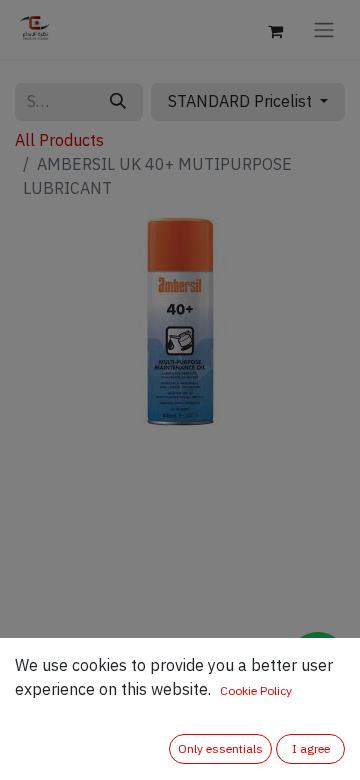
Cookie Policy (256, 691)
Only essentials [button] (220, 749)
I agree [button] (311, 749)
